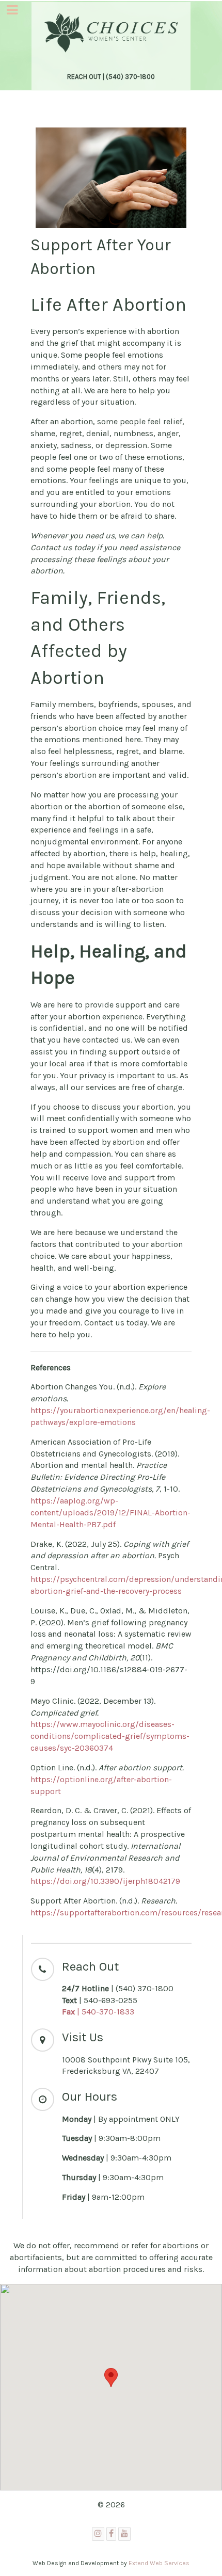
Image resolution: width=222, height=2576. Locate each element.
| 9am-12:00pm (104, 2197)
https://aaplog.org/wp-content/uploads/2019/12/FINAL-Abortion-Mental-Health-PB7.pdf (110, 1513)
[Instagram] (98, 2534)
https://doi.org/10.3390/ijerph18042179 (105, 1881)
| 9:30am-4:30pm (117, 2158)
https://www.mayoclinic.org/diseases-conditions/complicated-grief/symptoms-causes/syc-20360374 (110, 1736)
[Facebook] (111, 2534)
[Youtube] (124, 2534)
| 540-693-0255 (100, 2000)
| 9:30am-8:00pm (111, 2138)
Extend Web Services (159, 2563)
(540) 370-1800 (130, 77)
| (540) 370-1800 (118, 1988)
